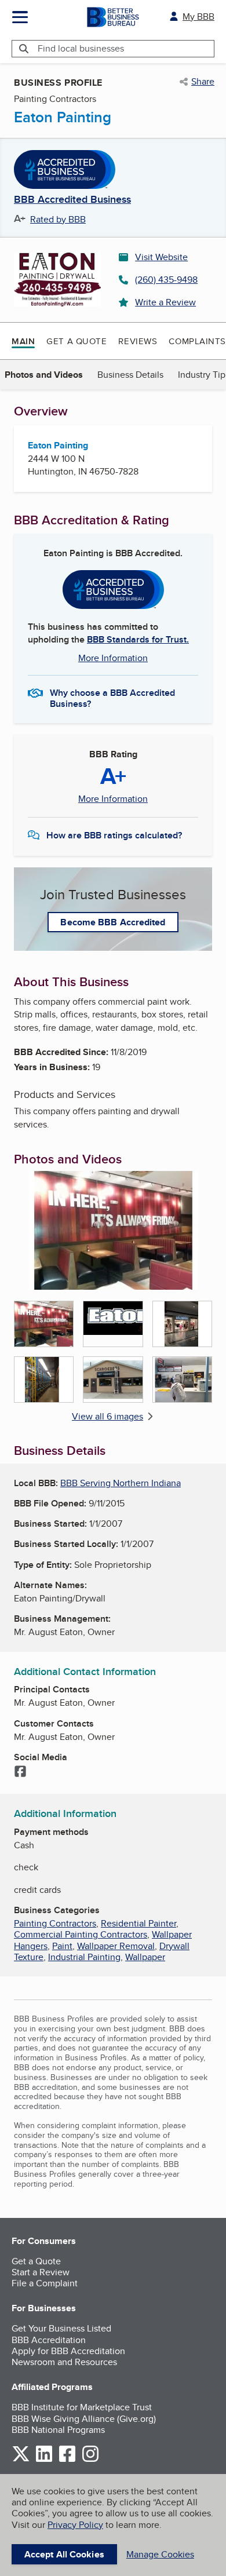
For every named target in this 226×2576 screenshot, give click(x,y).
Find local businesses (81, 48)
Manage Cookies (160, 2554)
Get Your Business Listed (61, 2328)
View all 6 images (107, 1416)
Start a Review (41, 2272)
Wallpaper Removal (116, 1946)
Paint (62, 1946)
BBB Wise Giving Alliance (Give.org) (84, 2419)
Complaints (197, 341)
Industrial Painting (84, 1957)
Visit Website (161, 257)
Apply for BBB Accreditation (68, 2351)
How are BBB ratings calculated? (114, 835)
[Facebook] (20, 1772)
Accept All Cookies (64, 2554)
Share (203, 82)
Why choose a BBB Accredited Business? (112, 698)
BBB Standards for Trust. (138, 639)
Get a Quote (76, 341)
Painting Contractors (55, 1923)
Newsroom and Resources (64, 2362)
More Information (113, 658)
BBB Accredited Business (72, 200)
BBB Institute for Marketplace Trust (82, 2407)
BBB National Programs (58, 2430)
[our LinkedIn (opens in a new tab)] (44, 2460)
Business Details (130, 375)
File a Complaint (45, 2283)
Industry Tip (202, 375)
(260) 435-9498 (166, 280)
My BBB (198, 17)
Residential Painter (138, 1923)
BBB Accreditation (49, 2340)
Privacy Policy (75, 2525)
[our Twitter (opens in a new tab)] (21, 2460)
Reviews (138, 341)
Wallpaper (145, 1957)
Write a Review (165, 302)
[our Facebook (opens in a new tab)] (67, 2460)
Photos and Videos (44, 375)
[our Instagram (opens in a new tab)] (90, 2460)
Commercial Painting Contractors (81, 1934)
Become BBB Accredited (113, 922)
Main (23, 341)
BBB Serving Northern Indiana (121, 1483)
